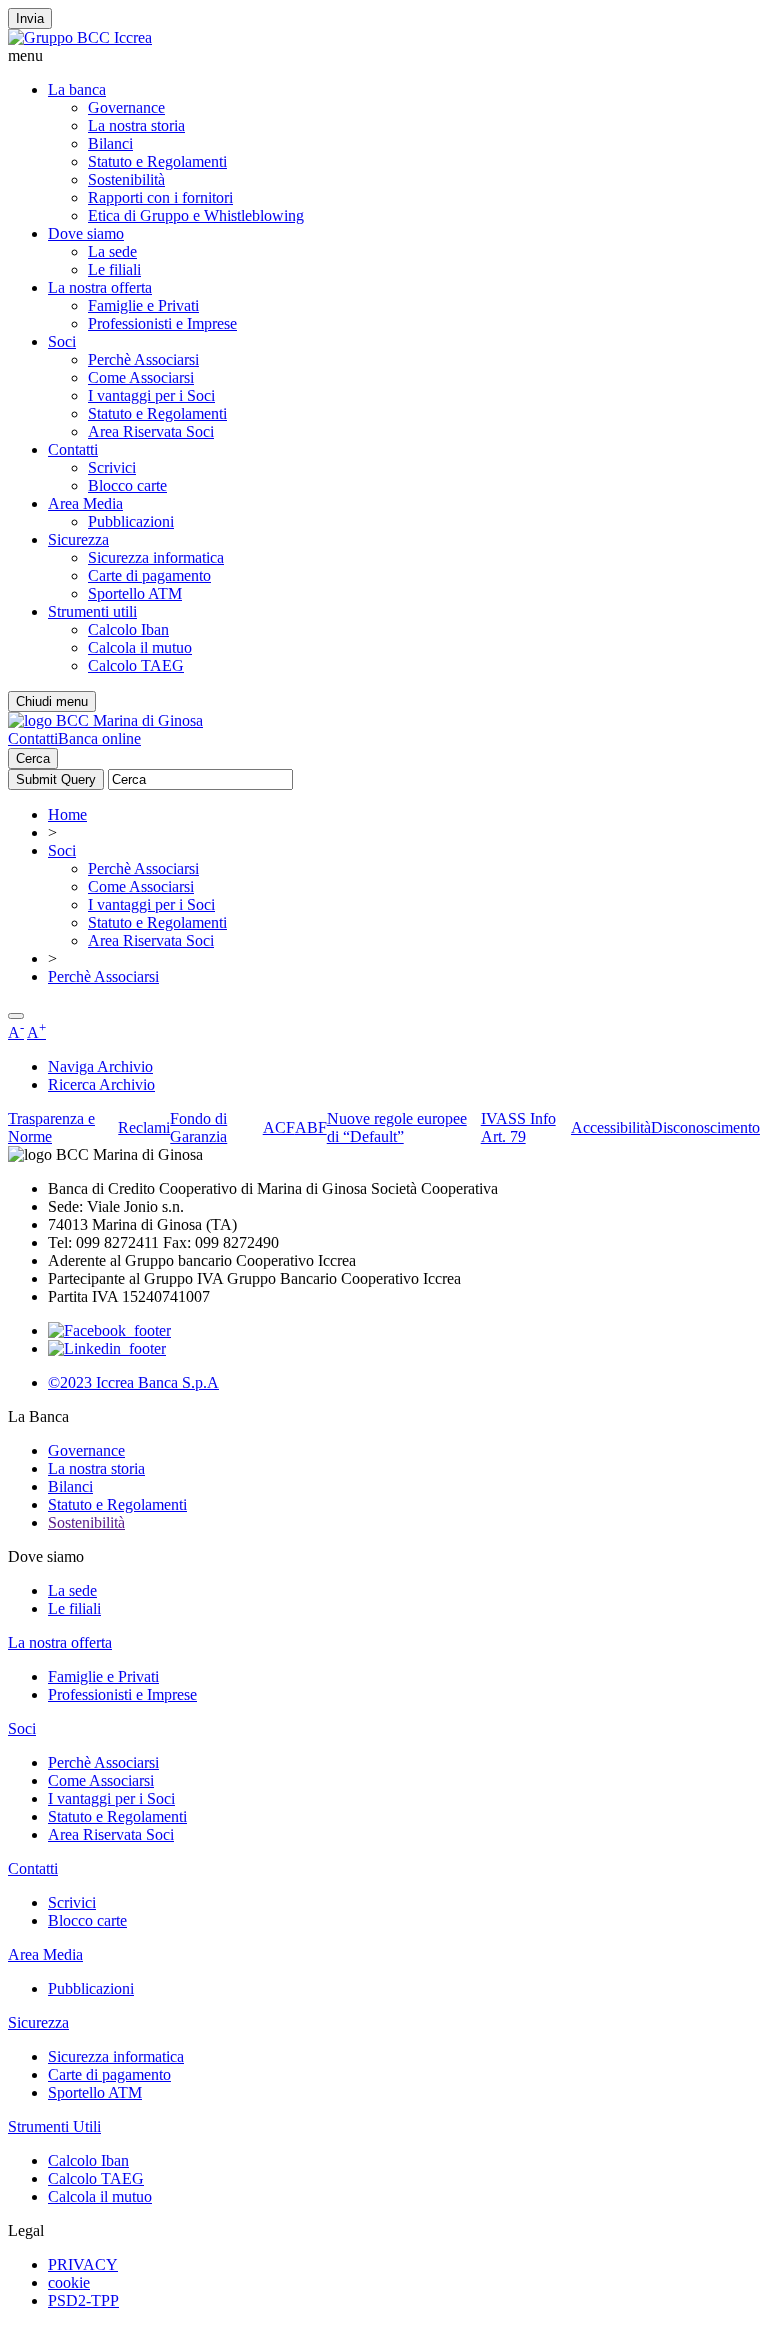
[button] (384, 56)
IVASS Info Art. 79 (518, 1127)
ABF (311, 1127)
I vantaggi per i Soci (151, 395)
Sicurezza (78, 539)
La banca (77, 89)
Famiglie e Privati (143, 305)
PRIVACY (83, 2264)
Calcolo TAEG (136, 665)
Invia (30, 18)
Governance (126, 107)
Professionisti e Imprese (162, 323)
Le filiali (114, 269)
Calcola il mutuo (140, 647)
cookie (69, 2282)
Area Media (85, 503)
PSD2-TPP (83, 2300)
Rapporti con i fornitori (160, 197)
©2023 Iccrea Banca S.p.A (133, 1382)
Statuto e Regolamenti (157, 161)
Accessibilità (611, 1127)
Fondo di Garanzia (198, 1127)
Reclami (144, 1127)
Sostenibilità (126, 179)
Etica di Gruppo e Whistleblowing (196, 215)
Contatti (73, 449)
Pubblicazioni (131, 521)
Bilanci (110, 143)
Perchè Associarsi (143, 359)
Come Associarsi (141, 377)
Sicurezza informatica (156, 557)
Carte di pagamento (149, 575)
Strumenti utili (92, 611)
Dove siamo (86, 233)
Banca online (99, 738)
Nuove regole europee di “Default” (397, 1127)
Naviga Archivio (100, 1066)
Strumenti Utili (54, 2126)
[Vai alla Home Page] (105, 720)
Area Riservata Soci (151, 431)
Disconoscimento (705, 1127)
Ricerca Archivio (101, 1084)
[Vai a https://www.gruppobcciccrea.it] (80, 37)
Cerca (33, 758)
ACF (279, 1127)
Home (67, 814)
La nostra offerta (100, 287)
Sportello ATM (135, 593)
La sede (112, 251)
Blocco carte (127, 485)
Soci (62, 341)
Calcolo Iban (128, 629)
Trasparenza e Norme (51, 1127)
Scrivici (112, 467)
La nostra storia (136, 125)
